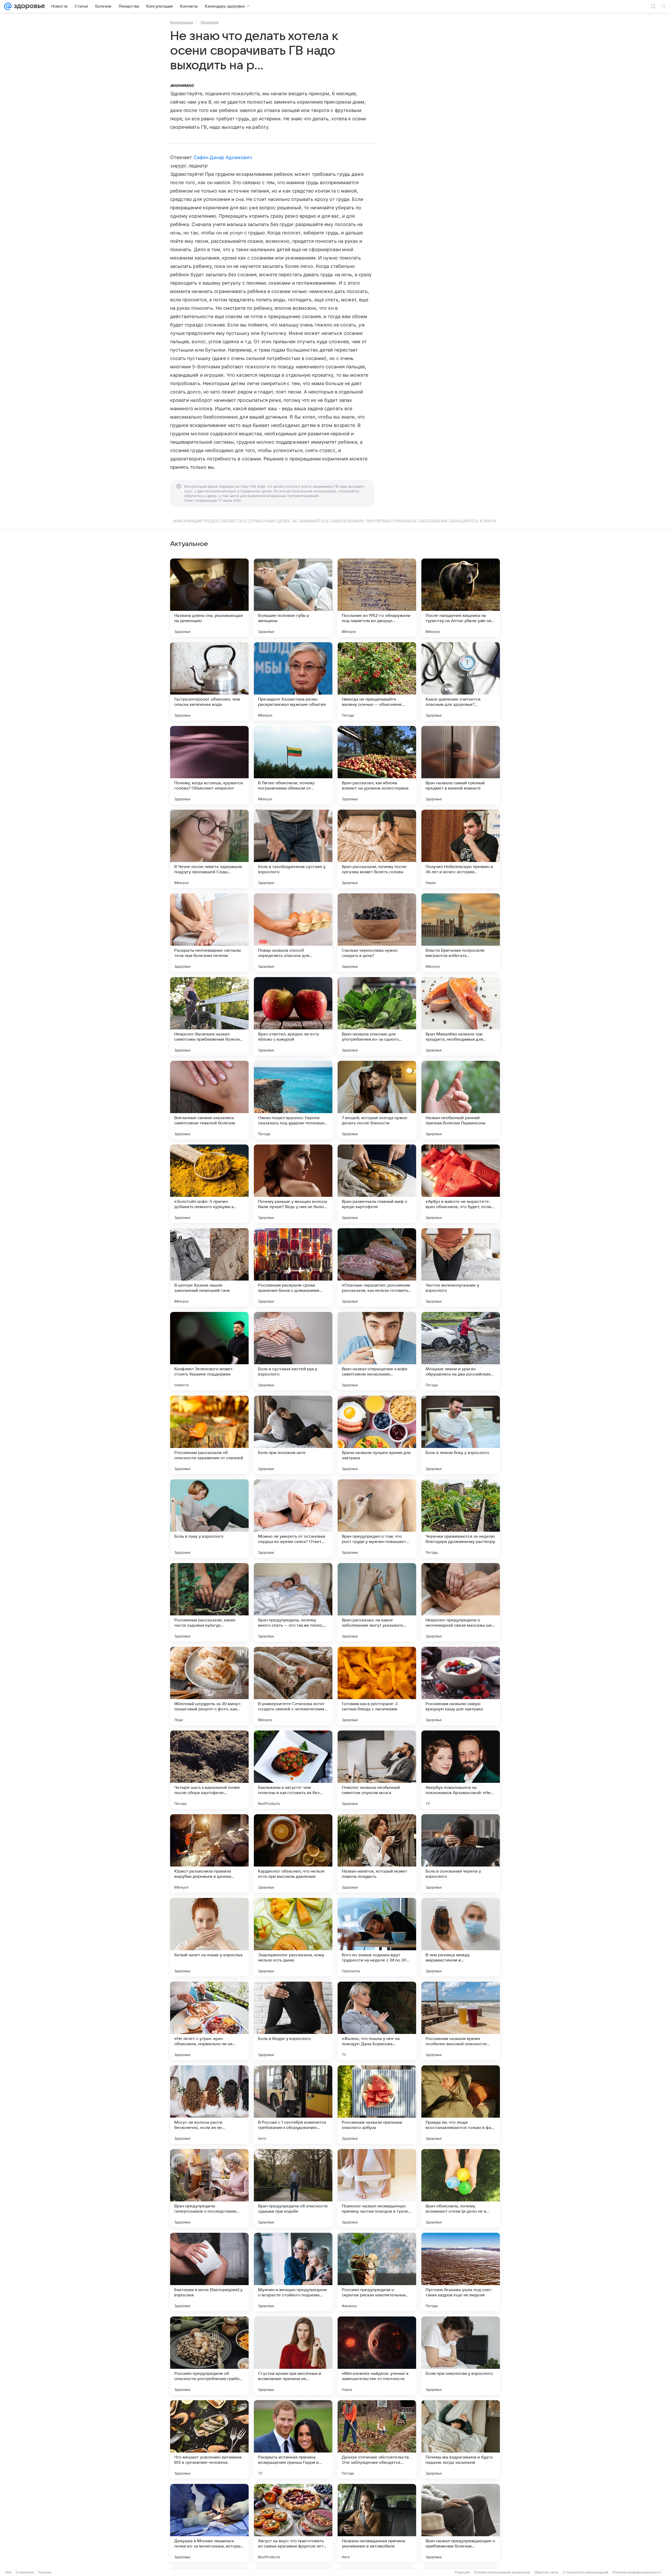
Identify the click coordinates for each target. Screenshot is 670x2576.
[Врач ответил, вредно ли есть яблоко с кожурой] (293, 1016)
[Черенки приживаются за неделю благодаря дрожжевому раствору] (461, 1519)
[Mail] (8, 6)
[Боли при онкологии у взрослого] (461, 2356)
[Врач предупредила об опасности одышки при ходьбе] (293, 2188)
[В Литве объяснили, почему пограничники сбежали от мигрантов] (293, 765)
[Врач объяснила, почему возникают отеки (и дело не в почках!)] (461, 2188)
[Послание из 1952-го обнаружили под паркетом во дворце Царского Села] (377, 598)
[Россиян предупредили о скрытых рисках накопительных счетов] (377, 2272)
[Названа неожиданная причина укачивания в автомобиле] (377, 2523)
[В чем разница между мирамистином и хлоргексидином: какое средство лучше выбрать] (461, 1937)
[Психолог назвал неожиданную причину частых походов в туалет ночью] (377, 2188)
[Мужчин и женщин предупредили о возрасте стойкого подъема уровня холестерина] (293, 2272)
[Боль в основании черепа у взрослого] (461, 1853)
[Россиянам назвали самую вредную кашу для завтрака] (461, 1686)
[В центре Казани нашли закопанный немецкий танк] (209, 1267)
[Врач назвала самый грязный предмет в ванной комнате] (461, 765)
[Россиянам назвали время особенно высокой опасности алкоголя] (461, 2021)
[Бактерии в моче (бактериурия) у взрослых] (209, 2272)
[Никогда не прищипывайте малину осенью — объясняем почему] (377, 681)
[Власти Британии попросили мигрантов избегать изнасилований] (461, 933)
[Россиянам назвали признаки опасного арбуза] (377, 2105)
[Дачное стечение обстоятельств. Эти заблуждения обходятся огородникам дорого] (377, 2439)
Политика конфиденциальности (636, 2572)
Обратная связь (546, 2572)
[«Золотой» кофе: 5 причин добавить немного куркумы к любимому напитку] (209, 1184)
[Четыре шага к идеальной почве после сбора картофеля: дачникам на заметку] (209, 1770)
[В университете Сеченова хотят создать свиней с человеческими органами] (293, 1686)
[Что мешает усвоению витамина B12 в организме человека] (209, 2439)
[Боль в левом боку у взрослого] (461, 1435)
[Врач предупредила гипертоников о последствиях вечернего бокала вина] (209, 2188)
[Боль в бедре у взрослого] (293, 2021)
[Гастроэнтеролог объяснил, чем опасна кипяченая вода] (209, 681)
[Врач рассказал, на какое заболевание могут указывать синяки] (377, 1602)
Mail (8, 2572)
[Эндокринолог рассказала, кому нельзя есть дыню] (293, 1937)
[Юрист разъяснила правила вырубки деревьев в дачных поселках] (209, 1853)
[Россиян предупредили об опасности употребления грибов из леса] (209, 2356)
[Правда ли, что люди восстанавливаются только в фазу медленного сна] (461, 2105)
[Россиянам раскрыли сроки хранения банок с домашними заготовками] (293, 1267)
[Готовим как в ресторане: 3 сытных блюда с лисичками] (377, 1686)
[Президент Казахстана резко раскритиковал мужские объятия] (293, 681)
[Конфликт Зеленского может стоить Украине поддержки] (209, 1351)
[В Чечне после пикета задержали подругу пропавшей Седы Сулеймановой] (209, 849)
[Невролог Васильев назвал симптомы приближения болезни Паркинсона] (209, 1016)
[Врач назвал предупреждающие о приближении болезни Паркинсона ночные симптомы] (461, 2523)
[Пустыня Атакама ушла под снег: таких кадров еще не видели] (461, 2272)
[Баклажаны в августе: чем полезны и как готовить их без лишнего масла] (293, 1770)
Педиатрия (210, 22)
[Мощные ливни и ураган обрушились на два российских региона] (461, 1351)
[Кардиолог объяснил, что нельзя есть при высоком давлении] (293, 1853)
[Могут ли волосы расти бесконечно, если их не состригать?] (209, 2105)
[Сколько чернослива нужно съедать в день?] (377, 933)
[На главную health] (28, 6)
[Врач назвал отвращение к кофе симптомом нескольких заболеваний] (377, 1351)
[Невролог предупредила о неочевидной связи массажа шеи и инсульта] (461, 1602)
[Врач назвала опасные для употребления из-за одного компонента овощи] (377, 1016)
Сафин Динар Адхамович (223, 157)
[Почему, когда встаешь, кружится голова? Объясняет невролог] (209, 765)
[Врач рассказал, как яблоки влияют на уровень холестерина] (377, 765)
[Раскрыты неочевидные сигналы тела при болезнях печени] (209, 933)
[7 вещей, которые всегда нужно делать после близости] (377, 1100)
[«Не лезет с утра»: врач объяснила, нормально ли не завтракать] (209, 2021)
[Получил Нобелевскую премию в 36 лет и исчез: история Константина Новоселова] (461, 849)
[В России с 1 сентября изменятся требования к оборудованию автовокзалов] (293, 2105)
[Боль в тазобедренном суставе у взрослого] (293, 849)
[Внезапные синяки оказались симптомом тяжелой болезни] (209, 1100)
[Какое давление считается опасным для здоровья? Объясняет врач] (461, 681)
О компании (25, 2572)
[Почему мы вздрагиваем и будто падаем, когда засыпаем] (461, 2439)
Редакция (462, 2572)
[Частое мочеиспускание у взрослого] (461, 1267)
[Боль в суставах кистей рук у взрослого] (293, 1351)
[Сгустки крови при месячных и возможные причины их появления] (293, 2356)
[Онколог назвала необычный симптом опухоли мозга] (377, 1770)
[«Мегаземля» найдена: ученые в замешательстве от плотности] (377, 2356)
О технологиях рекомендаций (585, 2572)
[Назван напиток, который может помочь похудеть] (377, 1853)
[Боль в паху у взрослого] (209, 1519)
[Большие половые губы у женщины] (293, 598)
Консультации (182, 22)
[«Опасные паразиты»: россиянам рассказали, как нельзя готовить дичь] (377, 1267)
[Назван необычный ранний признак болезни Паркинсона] (461, 1100)
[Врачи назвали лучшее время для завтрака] (377, 1435)
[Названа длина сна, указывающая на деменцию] (209, 598)
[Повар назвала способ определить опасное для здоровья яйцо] (293, 933)
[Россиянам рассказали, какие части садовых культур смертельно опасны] (209, 1602)
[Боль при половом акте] (293, 1435)
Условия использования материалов (502, 2572)
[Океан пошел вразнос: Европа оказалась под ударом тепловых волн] (293, 1100)
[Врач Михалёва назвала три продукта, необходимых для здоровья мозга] (461, 1016)
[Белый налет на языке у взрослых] (209, 1937)
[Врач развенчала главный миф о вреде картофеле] (377, 1184)
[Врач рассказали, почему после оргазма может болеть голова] (377, 849)
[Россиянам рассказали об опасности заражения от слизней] (209, 1435)
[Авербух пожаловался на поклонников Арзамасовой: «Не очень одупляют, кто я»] (461, 1770)
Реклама (45, 2572)
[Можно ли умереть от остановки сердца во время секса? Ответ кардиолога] (293, 1519)
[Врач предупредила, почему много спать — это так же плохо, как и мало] (293, 1602)
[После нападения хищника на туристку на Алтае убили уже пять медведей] (461, 598)
